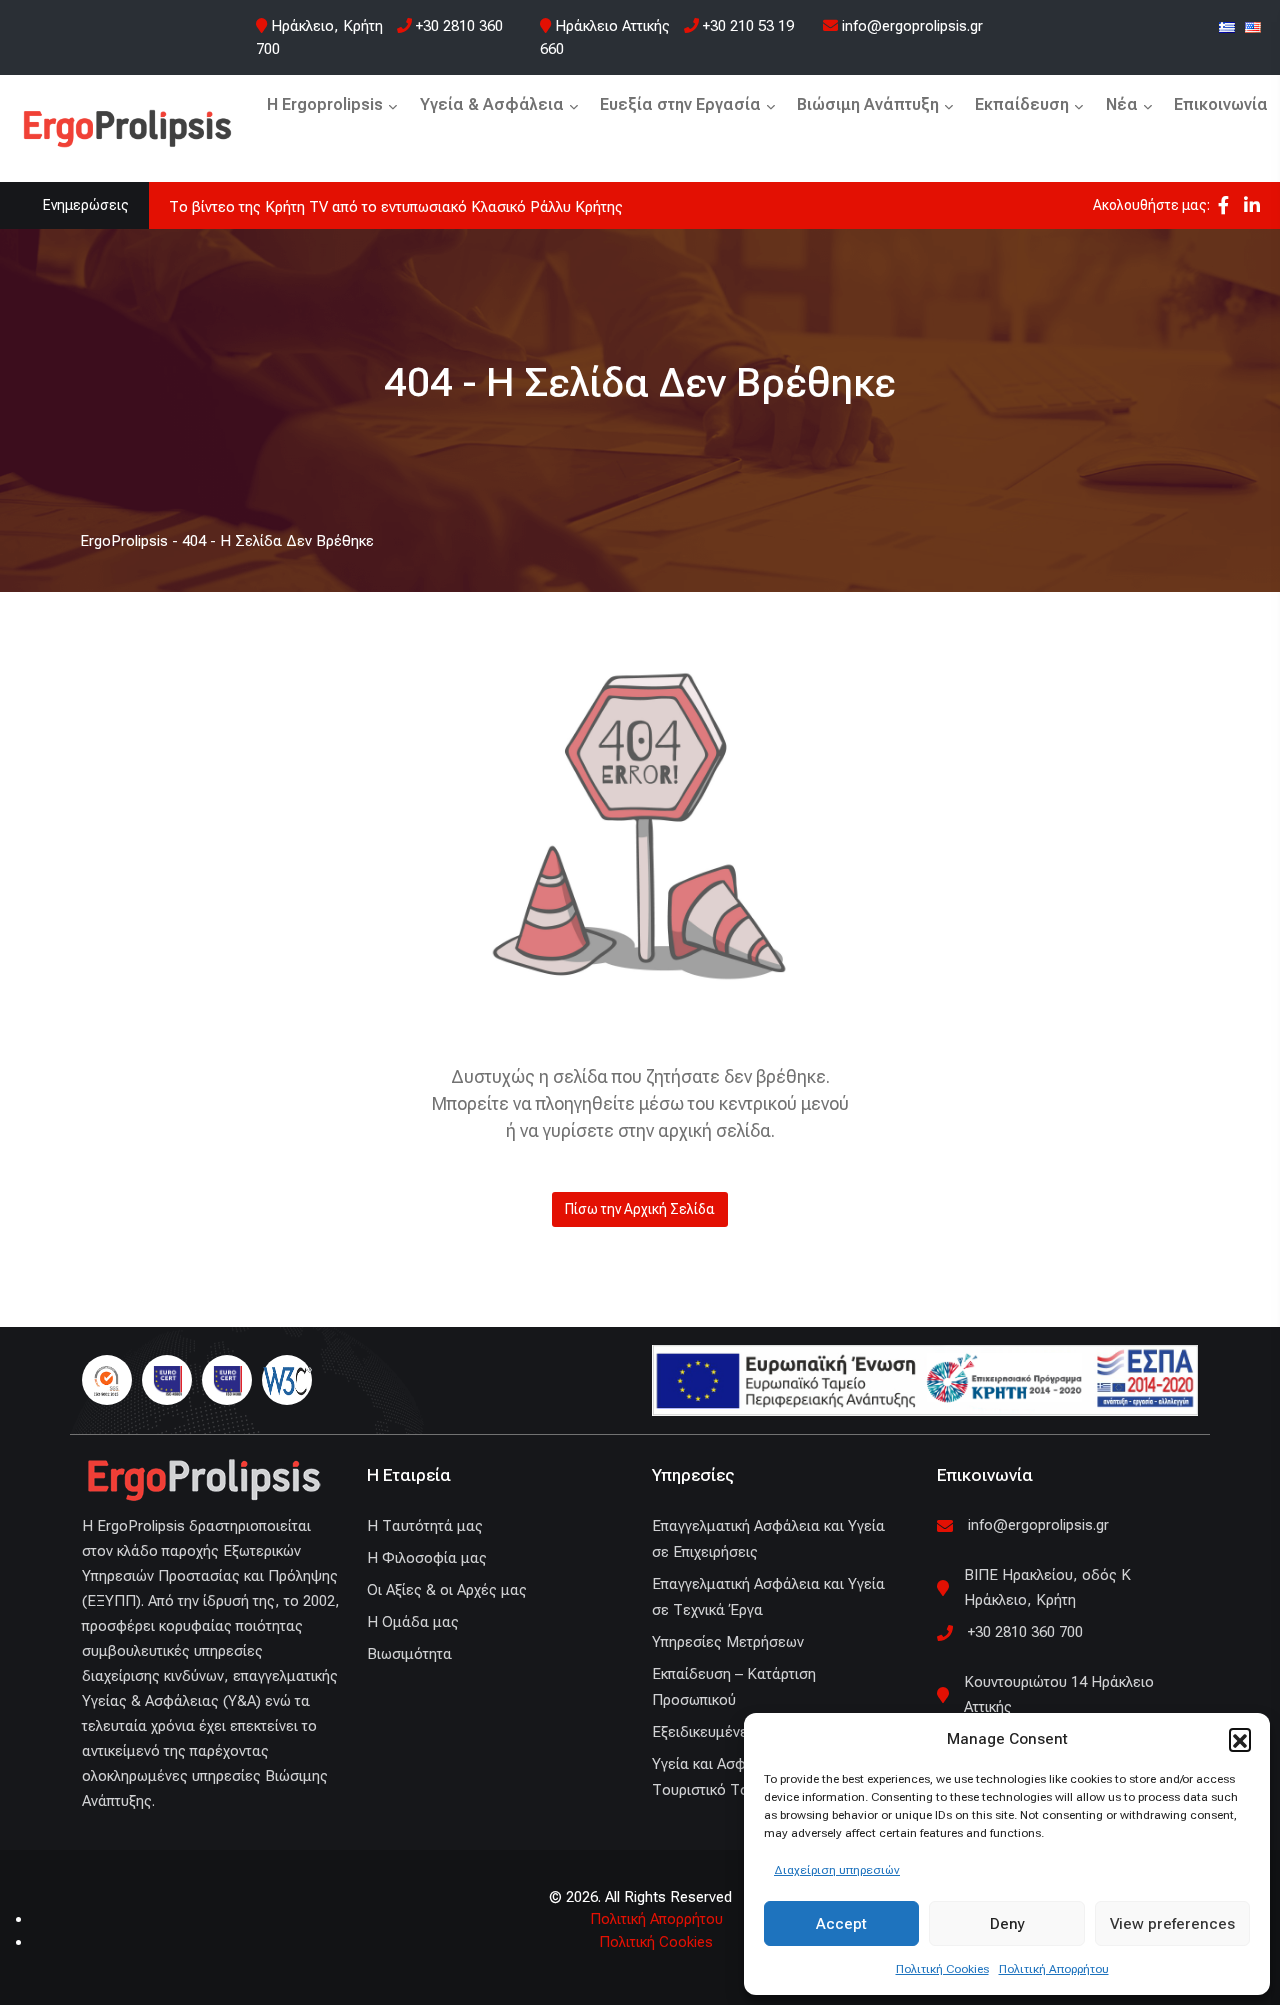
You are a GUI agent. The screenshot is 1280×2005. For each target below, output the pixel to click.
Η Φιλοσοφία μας (427, 1558)
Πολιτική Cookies (942, 1969)
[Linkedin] (1252, 205)
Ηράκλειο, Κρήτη (327, 26)
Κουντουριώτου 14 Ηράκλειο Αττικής (1059, 1694)
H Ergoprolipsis (325, 104)
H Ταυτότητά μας (425, 1526)
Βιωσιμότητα (409, 1654)
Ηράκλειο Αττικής (612, 26)
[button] (1240, 1739)
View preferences (1172, 1924)
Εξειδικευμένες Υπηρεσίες (741, 1732)
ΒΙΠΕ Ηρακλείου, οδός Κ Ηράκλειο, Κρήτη (1047, 1587)
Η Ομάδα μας (413, 1622)
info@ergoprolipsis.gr (910, 26)
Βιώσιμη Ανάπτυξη (868, 104)
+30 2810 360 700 (1025, 1632)
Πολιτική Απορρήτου (1054, 1969)
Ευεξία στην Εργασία (680, 104)
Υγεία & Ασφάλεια (492, 104)
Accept (841, 1924)
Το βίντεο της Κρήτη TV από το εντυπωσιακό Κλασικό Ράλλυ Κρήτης (396, 207)
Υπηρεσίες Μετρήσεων (728, 1642)
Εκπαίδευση (1022, 104)
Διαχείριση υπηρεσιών (837, 1870)
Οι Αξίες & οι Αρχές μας (447, 1590)
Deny (1007, 1924)
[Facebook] (1223, 205)
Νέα (1122, 104)
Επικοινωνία (1221, 104)
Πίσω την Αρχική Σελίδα (640, 1209)
